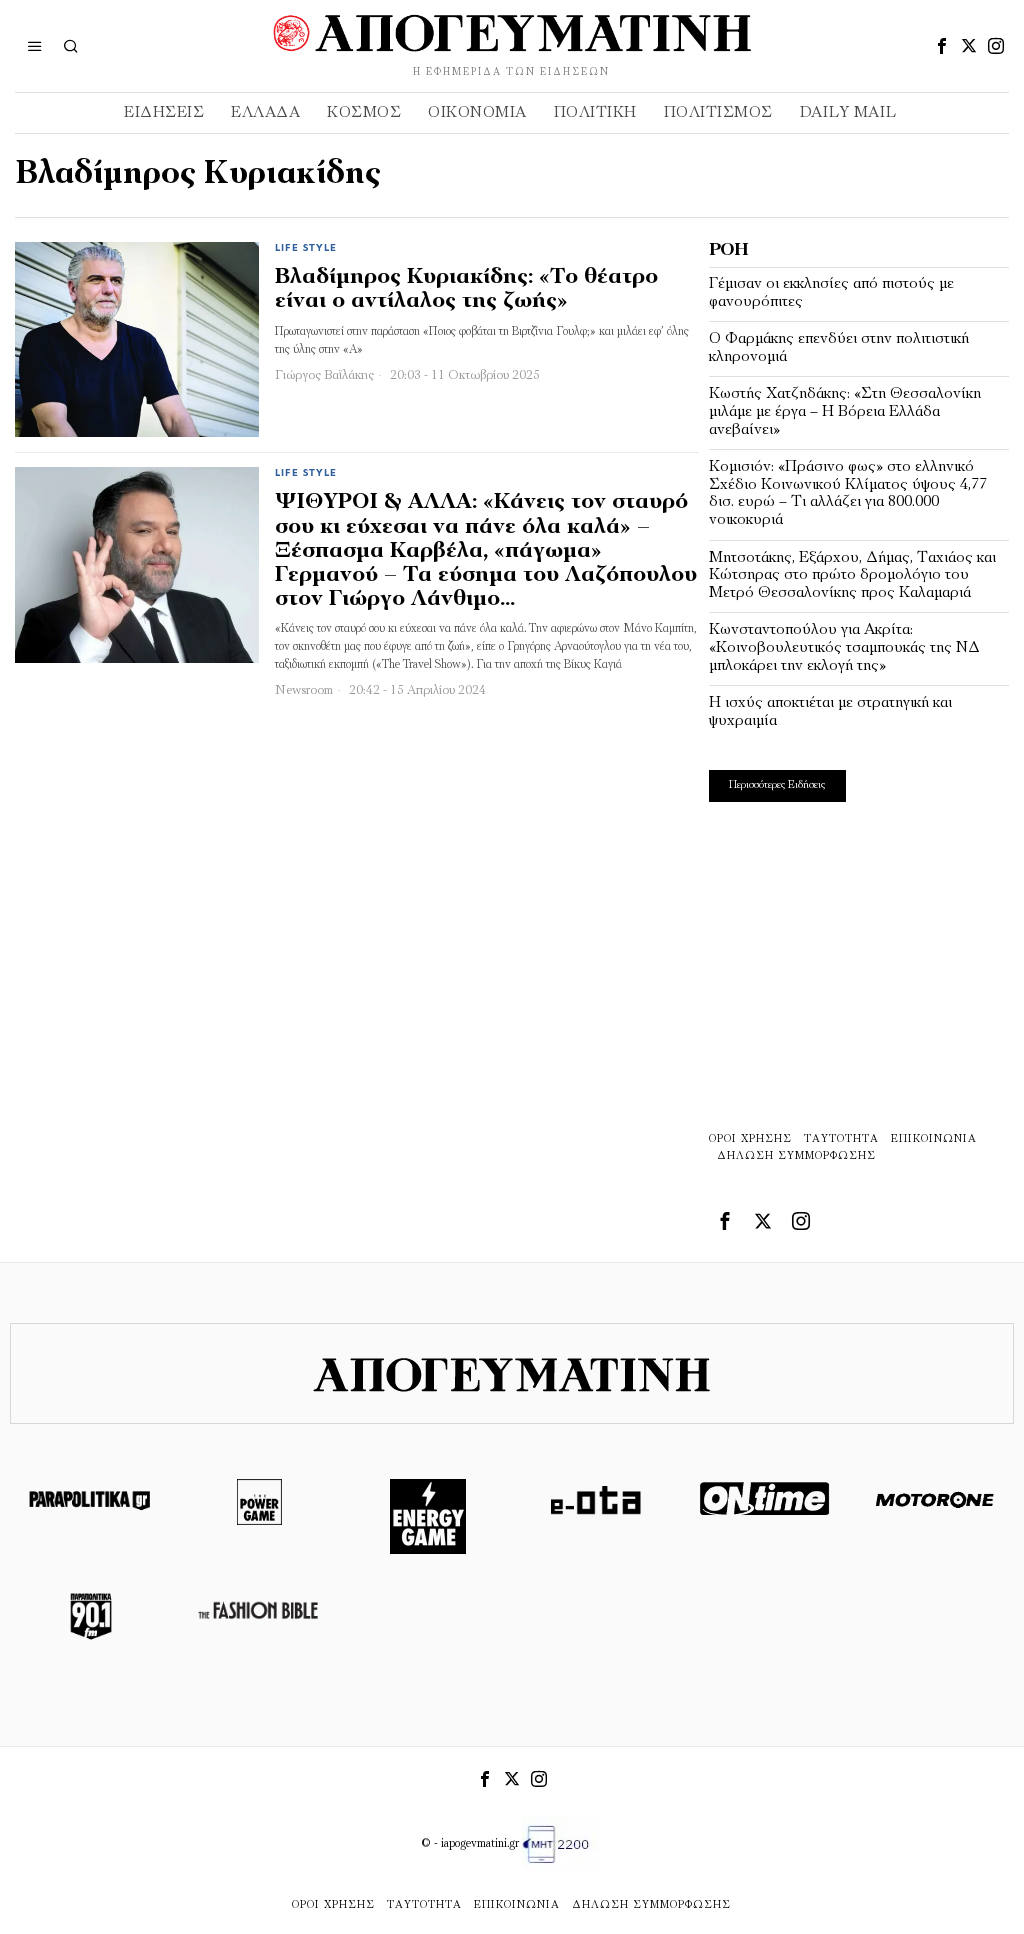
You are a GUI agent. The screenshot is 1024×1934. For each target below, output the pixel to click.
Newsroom (304, 690)
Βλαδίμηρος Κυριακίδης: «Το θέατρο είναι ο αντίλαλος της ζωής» (466, 289)
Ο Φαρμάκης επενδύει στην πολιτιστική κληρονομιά (839, 348)
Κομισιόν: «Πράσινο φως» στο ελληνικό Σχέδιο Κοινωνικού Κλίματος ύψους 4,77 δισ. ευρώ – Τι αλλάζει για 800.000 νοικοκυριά (848, 493)
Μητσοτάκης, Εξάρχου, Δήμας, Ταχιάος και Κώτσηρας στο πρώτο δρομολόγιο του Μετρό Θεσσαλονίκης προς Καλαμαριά (852, 575)
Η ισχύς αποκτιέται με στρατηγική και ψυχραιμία (830, 712)
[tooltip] (942, 46)
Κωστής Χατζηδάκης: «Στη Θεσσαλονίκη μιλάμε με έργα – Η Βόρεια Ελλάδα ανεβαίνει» (845, 411)
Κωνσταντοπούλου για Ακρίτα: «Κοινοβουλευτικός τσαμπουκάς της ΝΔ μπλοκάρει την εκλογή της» (844, 647)
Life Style (306, 248)
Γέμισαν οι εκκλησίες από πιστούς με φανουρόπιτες (831, 293)
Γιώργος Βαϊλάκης (324, 375)
